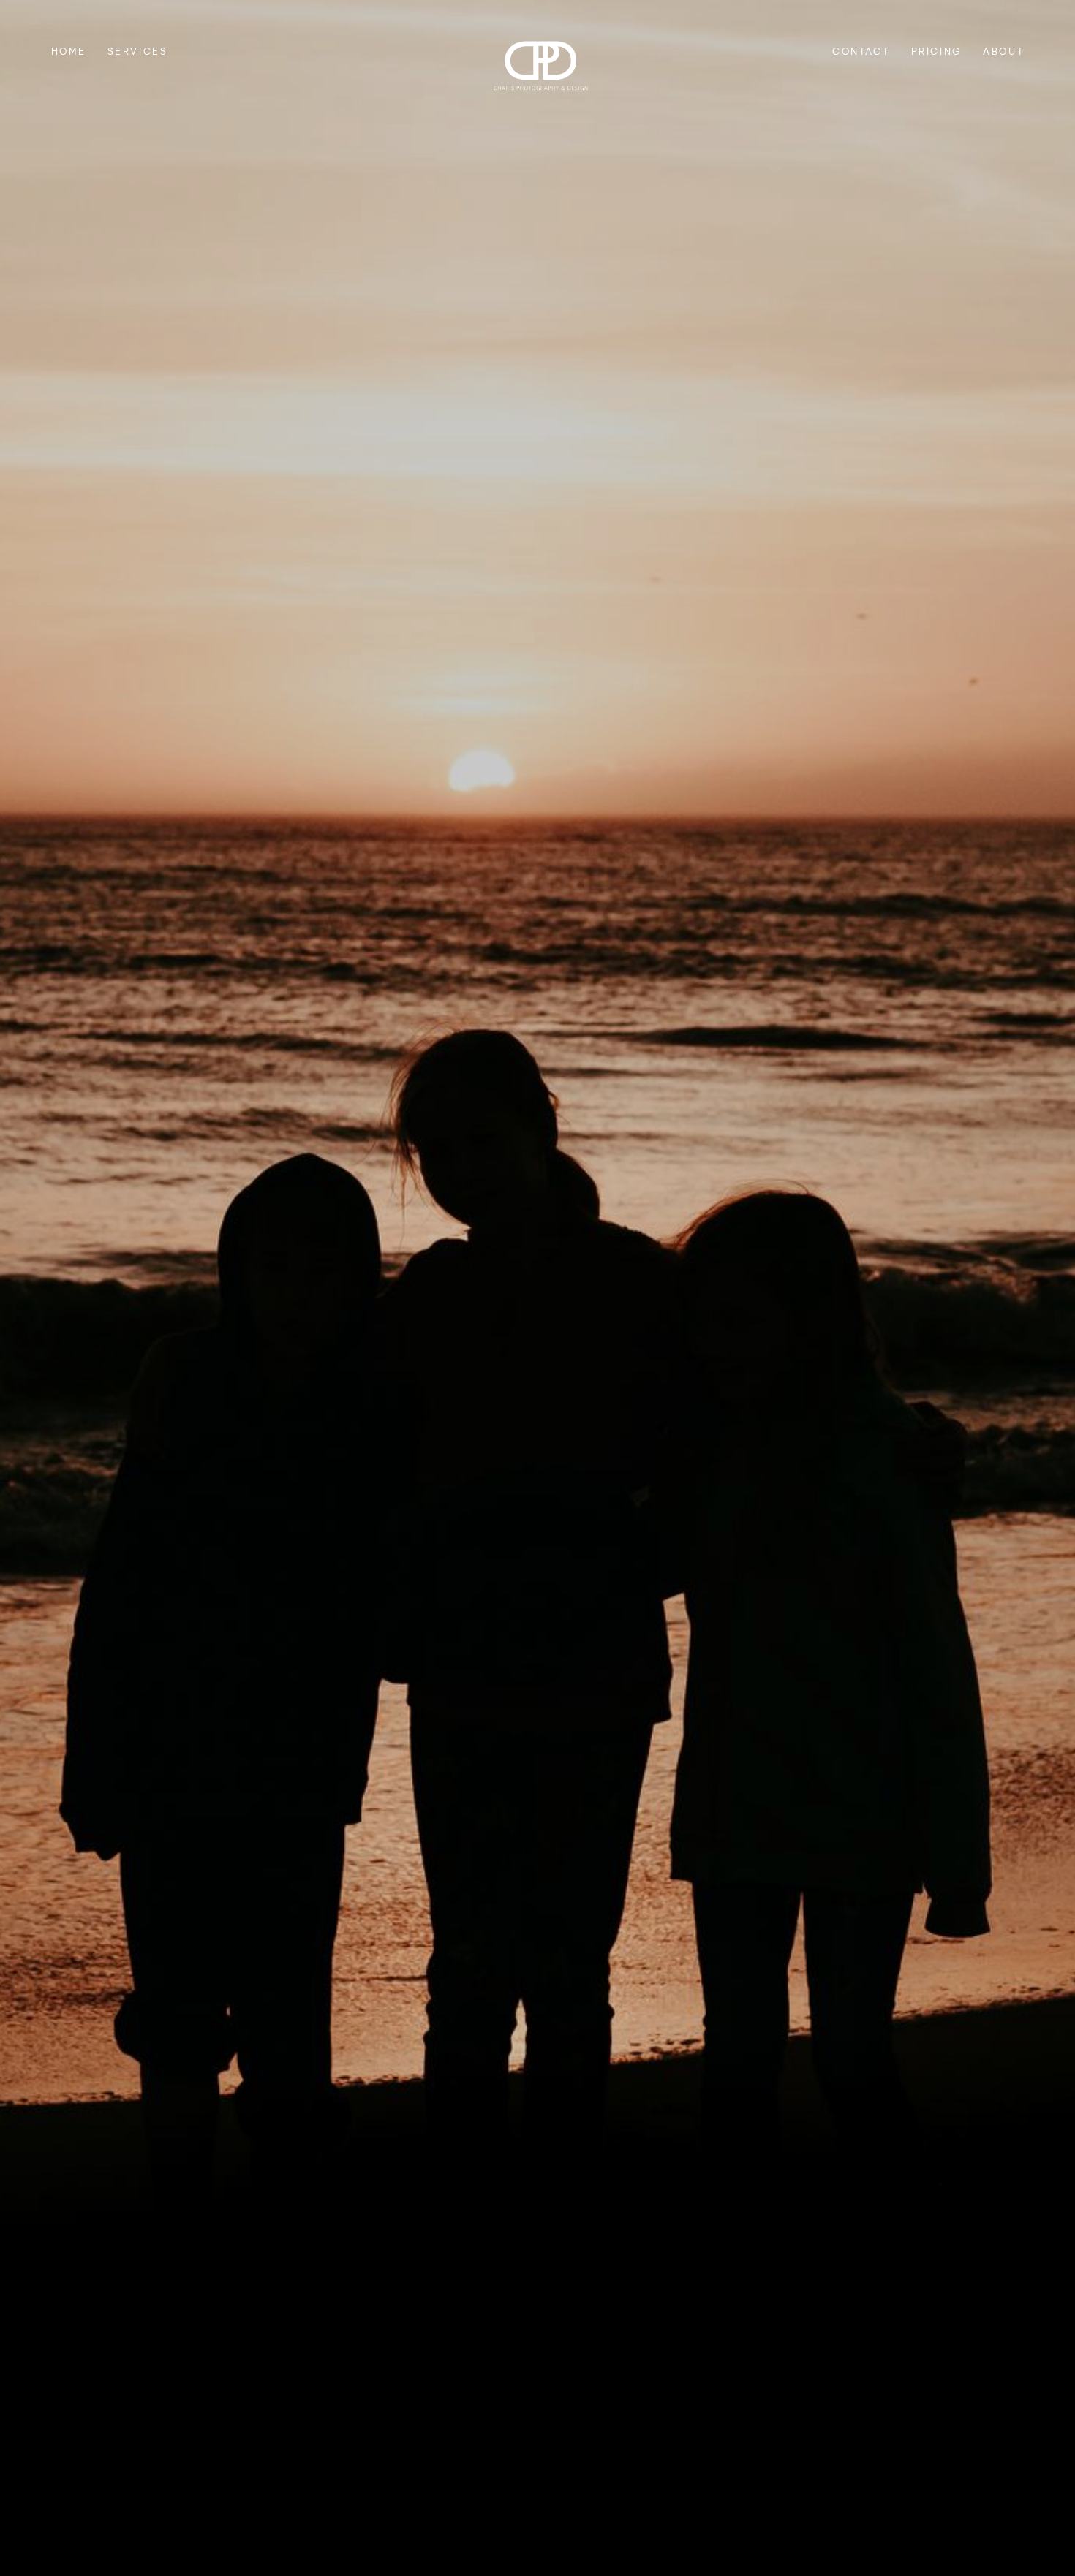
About (1003, 51)
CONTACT (861, 51)
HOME (68, 51)
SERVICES (138, 51)
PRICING (936, 51)
